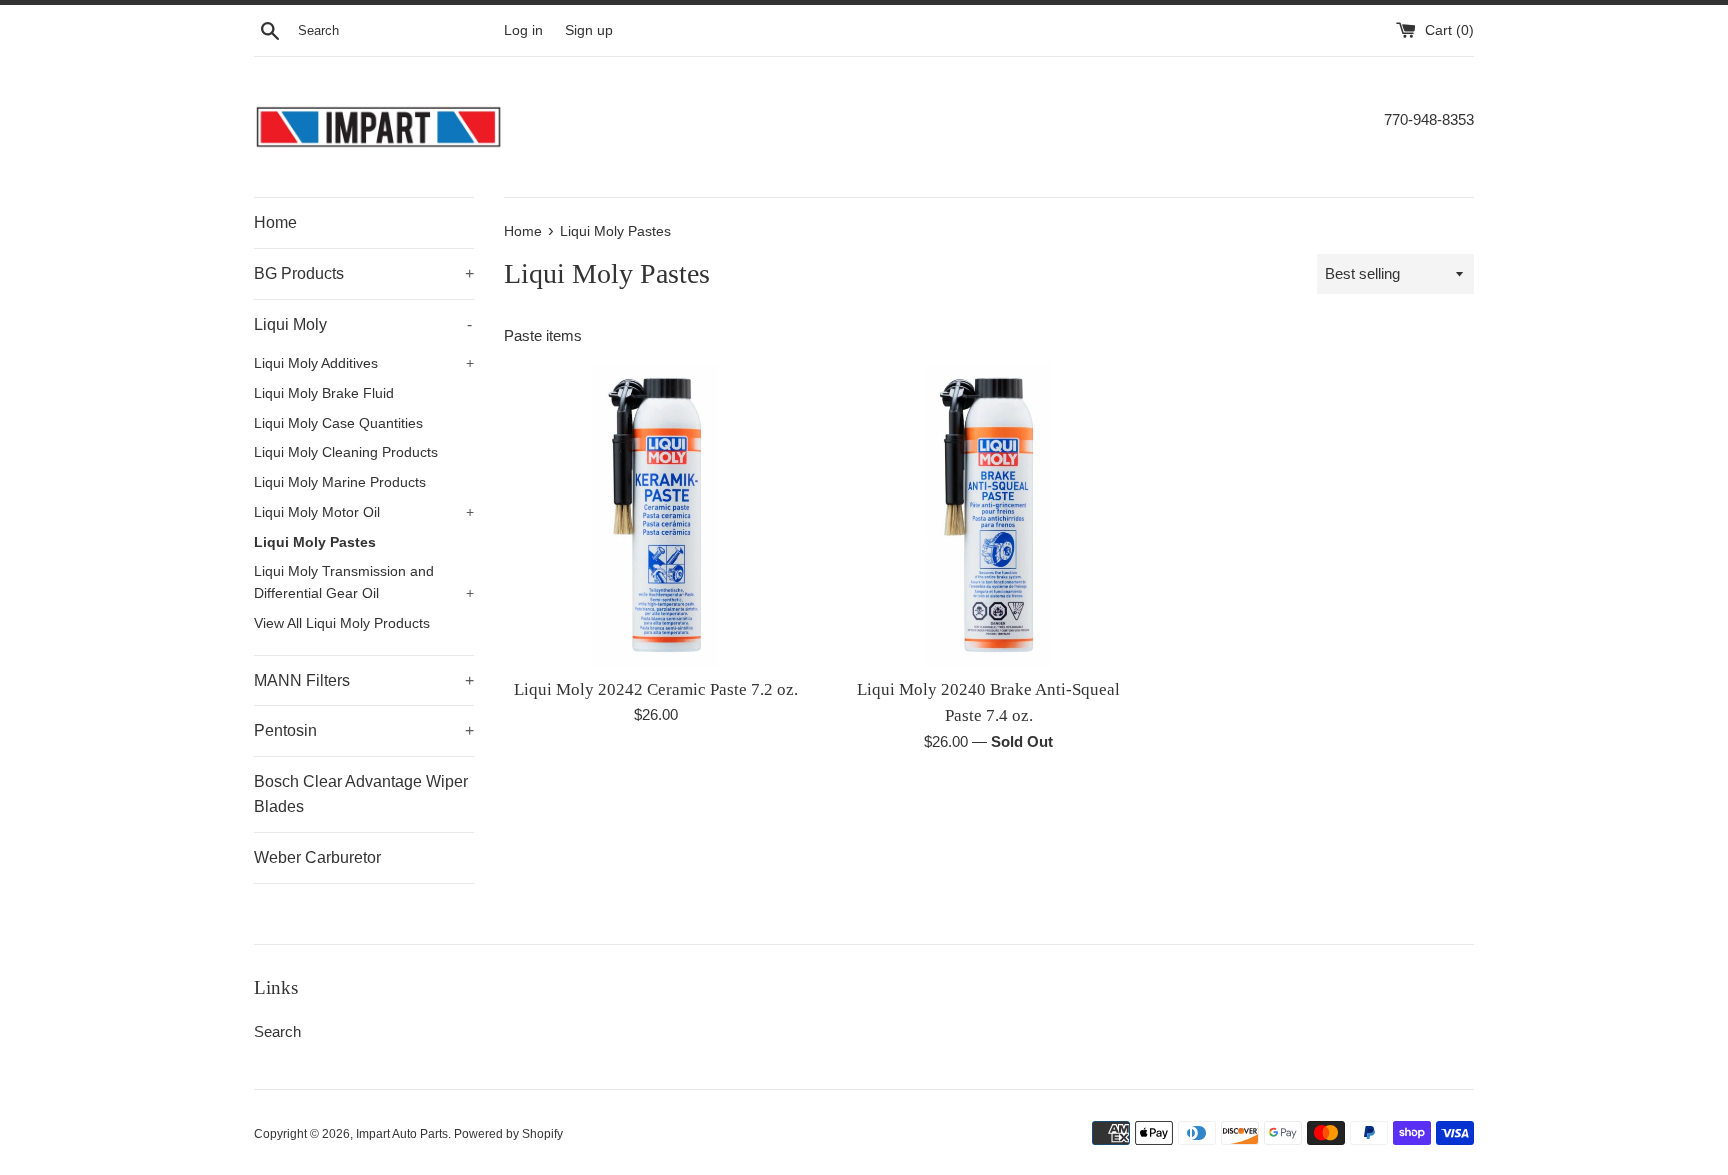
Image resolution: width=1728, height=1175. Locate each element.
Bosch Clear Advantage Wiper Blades (361, 794)
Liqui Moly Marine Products (340, 482)
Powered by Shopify (508, 1134)
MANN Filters (364, 680)
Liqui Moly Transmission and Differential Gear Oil (364, 582)
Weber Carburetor (317, 857)
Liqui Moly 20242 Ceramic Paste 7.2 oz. (656, 689)
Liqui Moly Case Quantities (338, 423)
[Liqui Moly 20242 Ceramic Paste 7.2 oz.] (655, 514)
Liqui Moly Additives (364, 363)
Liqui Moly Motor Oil (364, 512)
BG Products (364, 273)
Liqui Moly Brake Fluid (324, 393)
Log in (523, 30)
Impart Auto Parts (402, 1134)
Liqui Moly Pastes (315, 542)
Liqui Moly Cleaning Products (346, 452)
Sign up (589, 30)
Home (275, 222)
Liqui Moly (363, 324)
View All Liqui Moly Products (342, 623)
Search (277, 1031)
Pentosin (364, 730)
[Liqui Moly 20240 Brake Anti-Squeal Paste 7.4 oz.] (988, 514)
